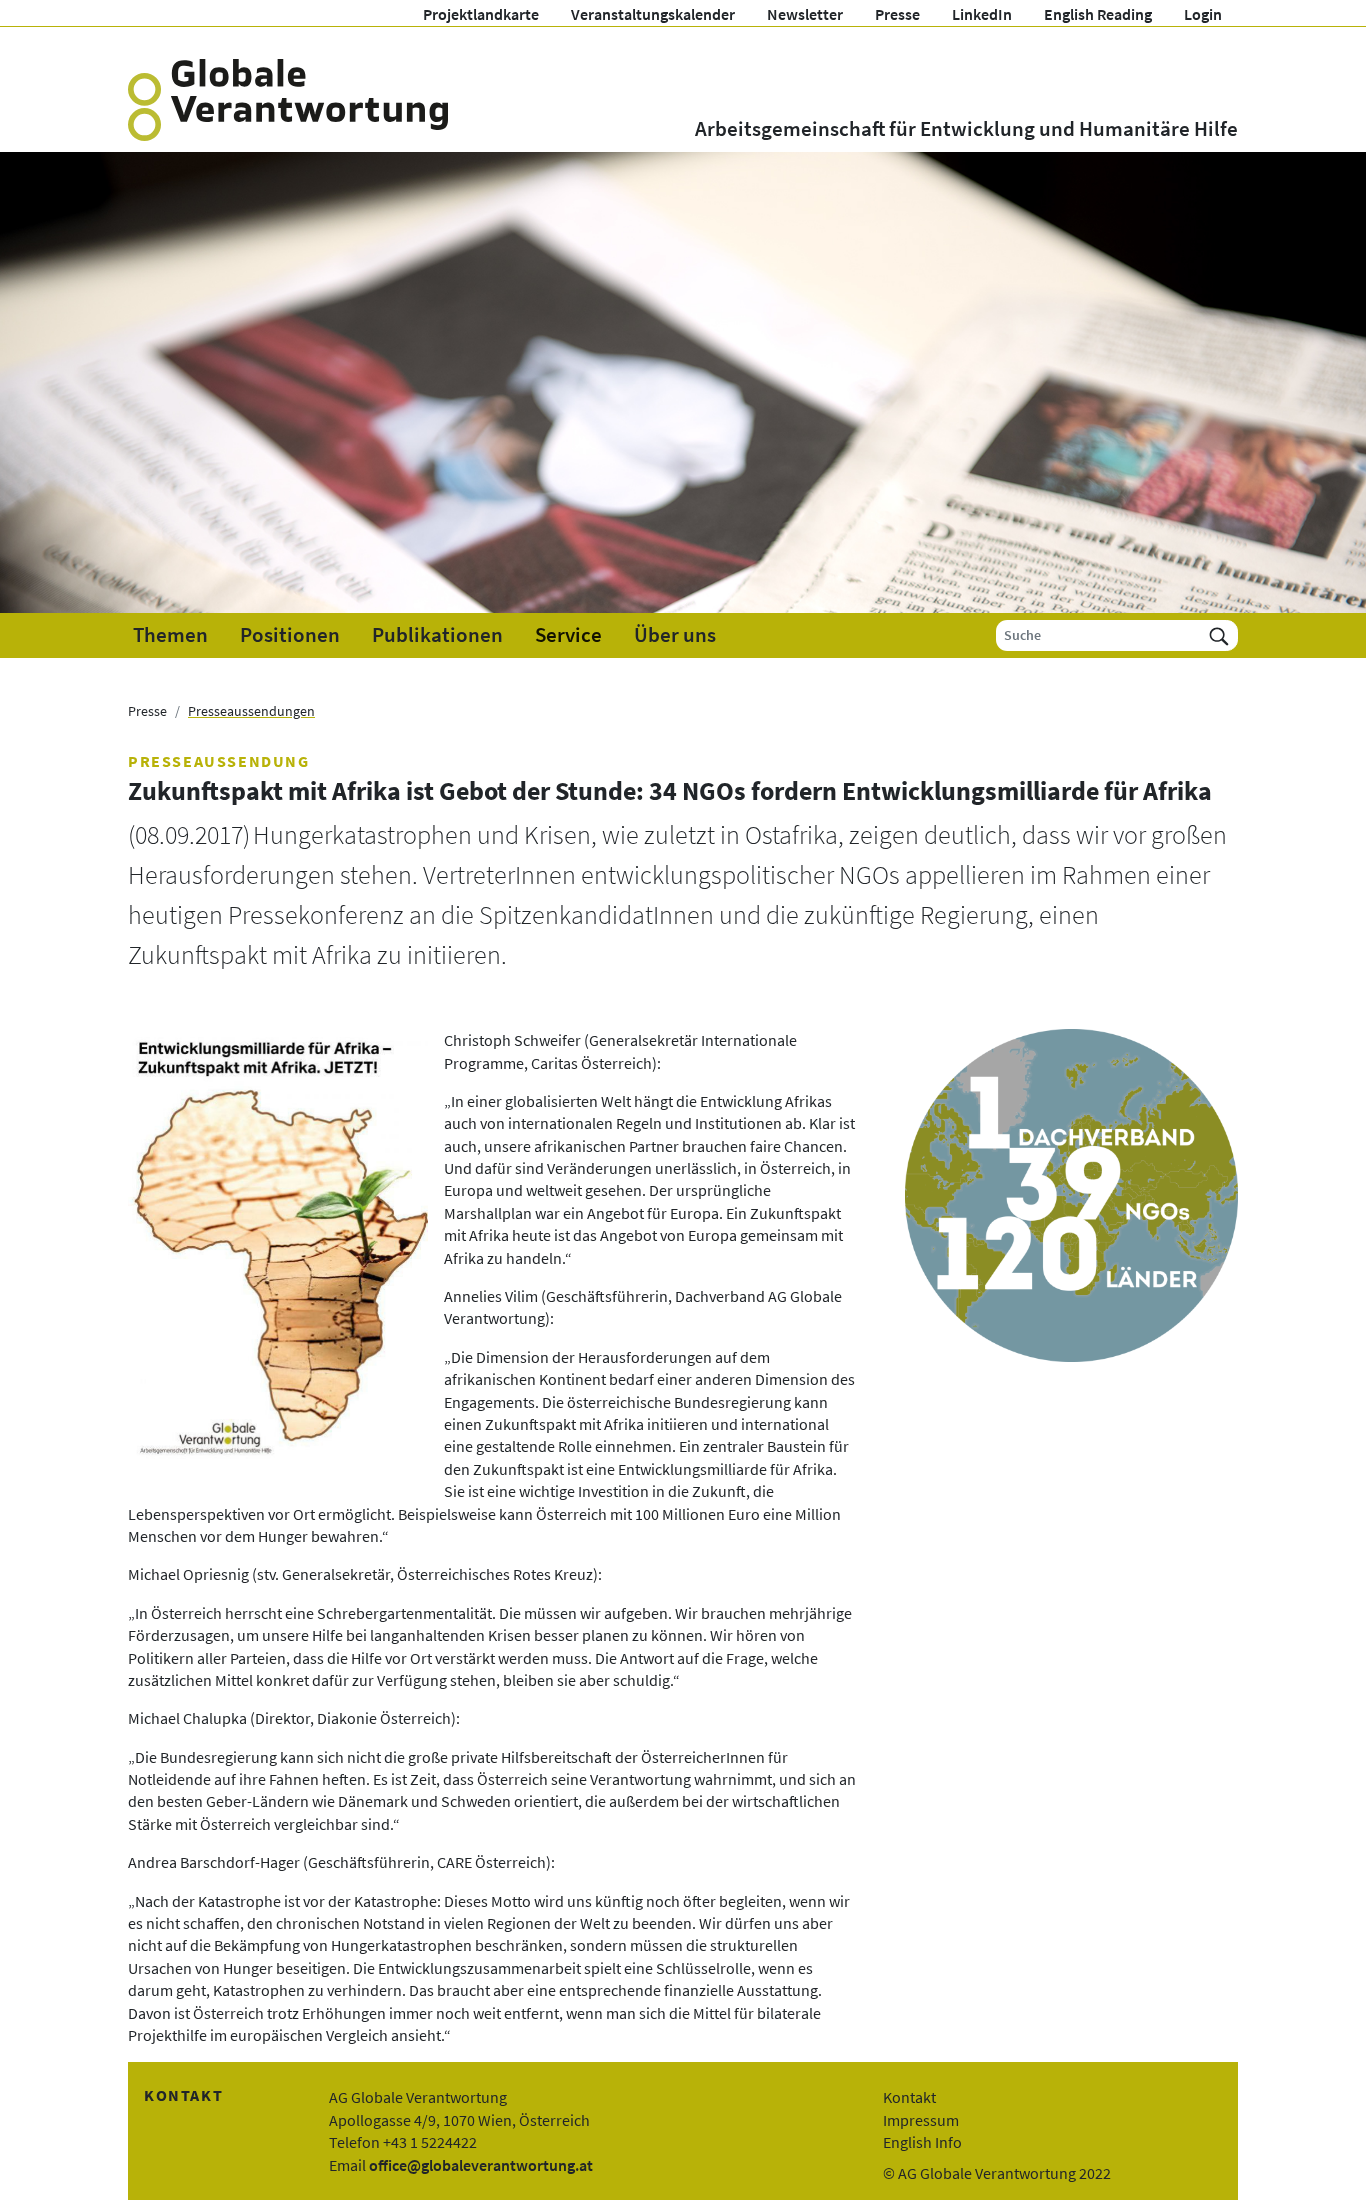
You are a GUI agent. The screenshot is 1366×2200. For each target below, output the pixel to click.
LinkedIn (982, 14)
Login (1203, 14)
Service (568, 635)
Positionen (290, 635)
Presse (897, 14)
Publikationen (437, 635)
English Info (922, 2142)
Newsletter (805, 14)
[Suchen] (1219, 635)
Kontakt (909, 2097)
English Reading (1098, 14)
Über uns (675, 635)
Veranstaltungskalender (653, 14)
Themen (170, 635)
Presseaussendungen (251, 711)
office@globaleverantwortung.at (481, 2165)
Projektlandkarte (481, 14)
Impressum (921, 2120)
